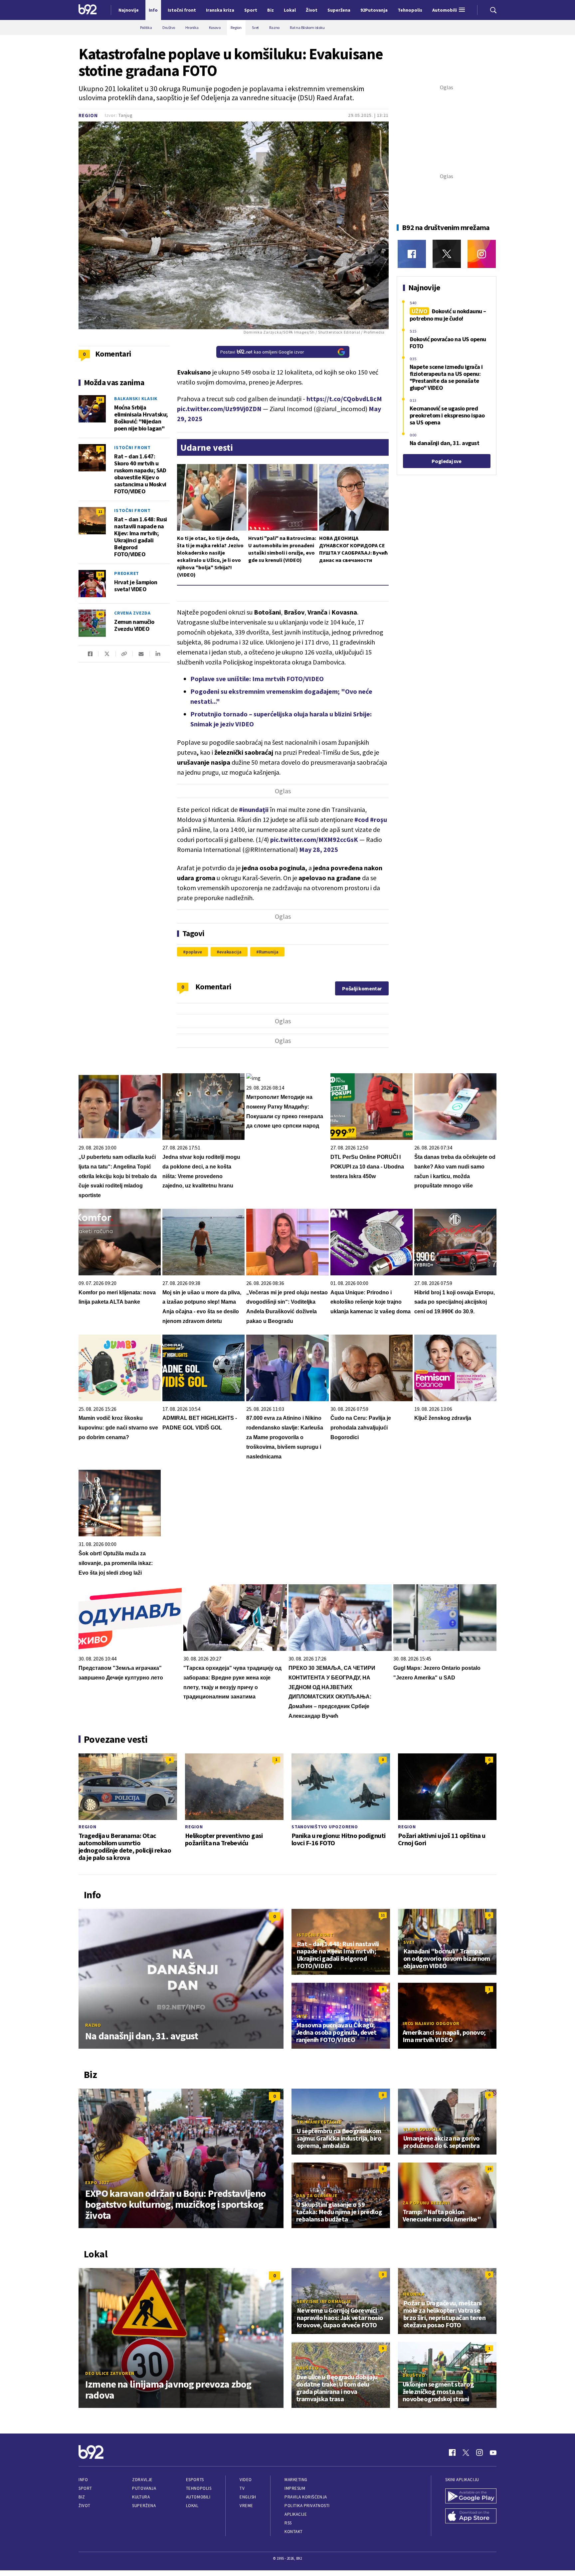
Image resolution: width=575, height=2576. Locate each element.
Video (246, 2480)
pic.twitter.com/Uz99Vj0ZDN (219, 409)
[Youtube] (493, 2452)
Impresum (295, 2488)
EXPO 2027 (97, 2183)
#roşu (379, 819)
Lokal (192, 2506)
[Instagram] (482, 254)
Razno (93, 2025)
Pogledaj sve (446, 461)
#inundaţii (254, 809)
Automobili (198, 2497)
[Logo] (88, 10)
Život (85, 2506)
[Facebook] (412, 254)
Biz (82, 2497)
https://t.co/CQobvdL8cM (344, 399)
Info (83, 2480)
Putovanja (144, 2488)
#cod (362, 819)
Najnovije (129, 10)
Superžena (144, 2506)
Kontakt (294, 2532)
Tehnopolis (199, 2488)
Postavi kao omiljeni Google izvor (262, 352)
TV (242, 2488)
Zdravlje (142, 2480)
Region (88, 115)
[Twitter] (447, 254)
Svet (409, 1942)
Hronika (414, 2294)
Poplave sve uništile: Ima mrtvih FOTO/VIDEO (257, 679)
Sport (85, 2488)
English (248, 2497)
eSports (195, 2480)
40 (100, 614)
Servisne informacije (324, 2301)
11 (100, 512)
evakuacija (230, 952)
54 (100, 574)
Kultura (141, 2497)
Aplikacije (296, 2514)
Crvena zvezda (132, 613)
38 (100, 400)
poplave (194, 952)
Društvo (307, 2368)
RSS (288, 2523)
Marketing (296, 2480)
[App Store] (471, 2517)
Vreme (246, 2506)
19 (489, 2169)
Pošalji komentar (362, 988)
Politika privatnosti (307, 2506)
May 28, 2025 (319, 849)
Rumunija (269, 952)
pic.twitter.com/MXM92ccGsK (314, 839)
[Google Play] (471, 2497)
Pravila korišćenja (306, 2497)
